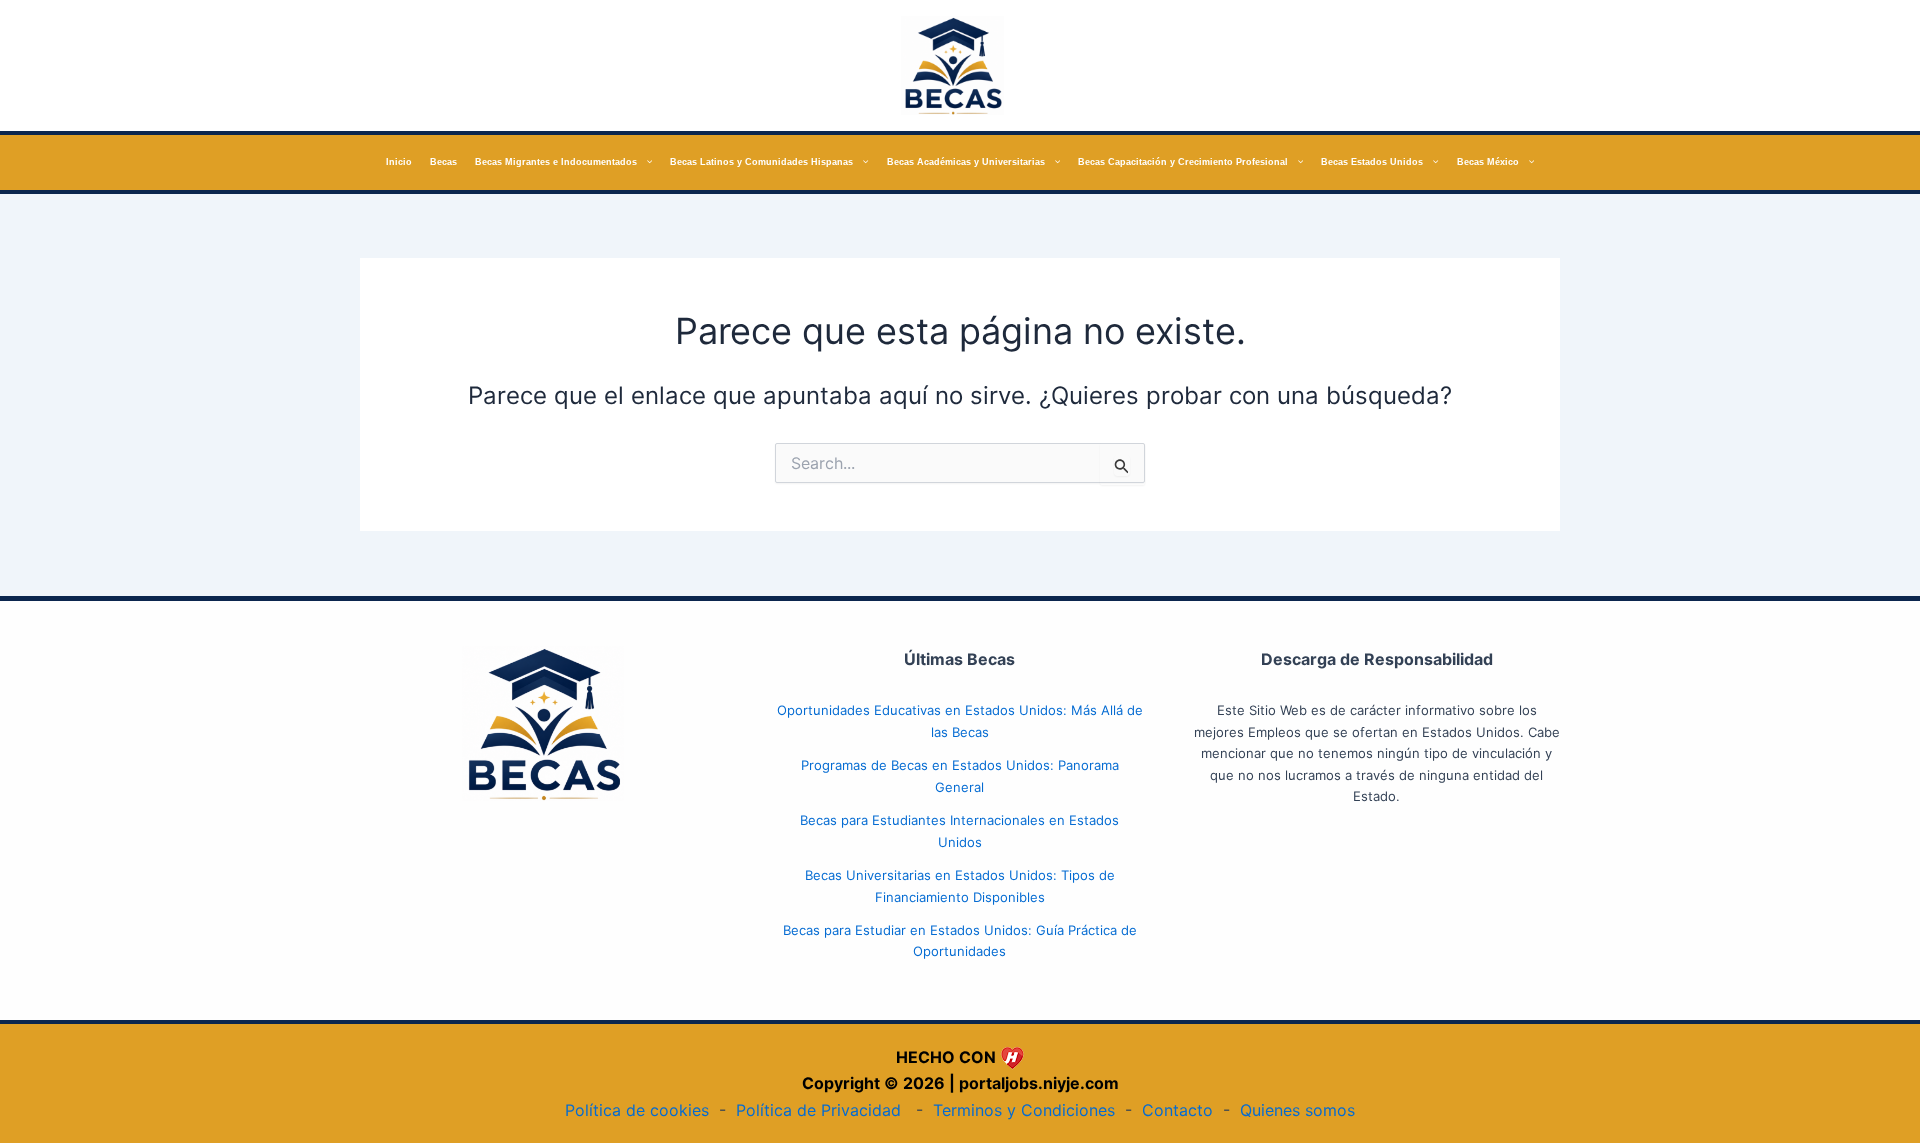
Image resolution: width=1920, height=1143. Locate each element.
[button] (644, 162)
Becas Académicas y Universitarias (966, 162)
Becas (443, 162)
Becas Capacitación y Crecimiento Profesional (1183, 162)
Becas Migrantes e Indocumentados (556, 162)
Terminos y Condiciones (1024, 1110)
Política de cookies (637, 1110)
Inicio (399, 162)
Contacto (1177, 1110)
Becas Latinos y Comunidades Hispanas (761, 162)
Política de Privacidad (818, 1110)
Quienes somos (1297, 1110)
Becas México (1488, 162)
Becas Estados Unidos (1372, 162)
